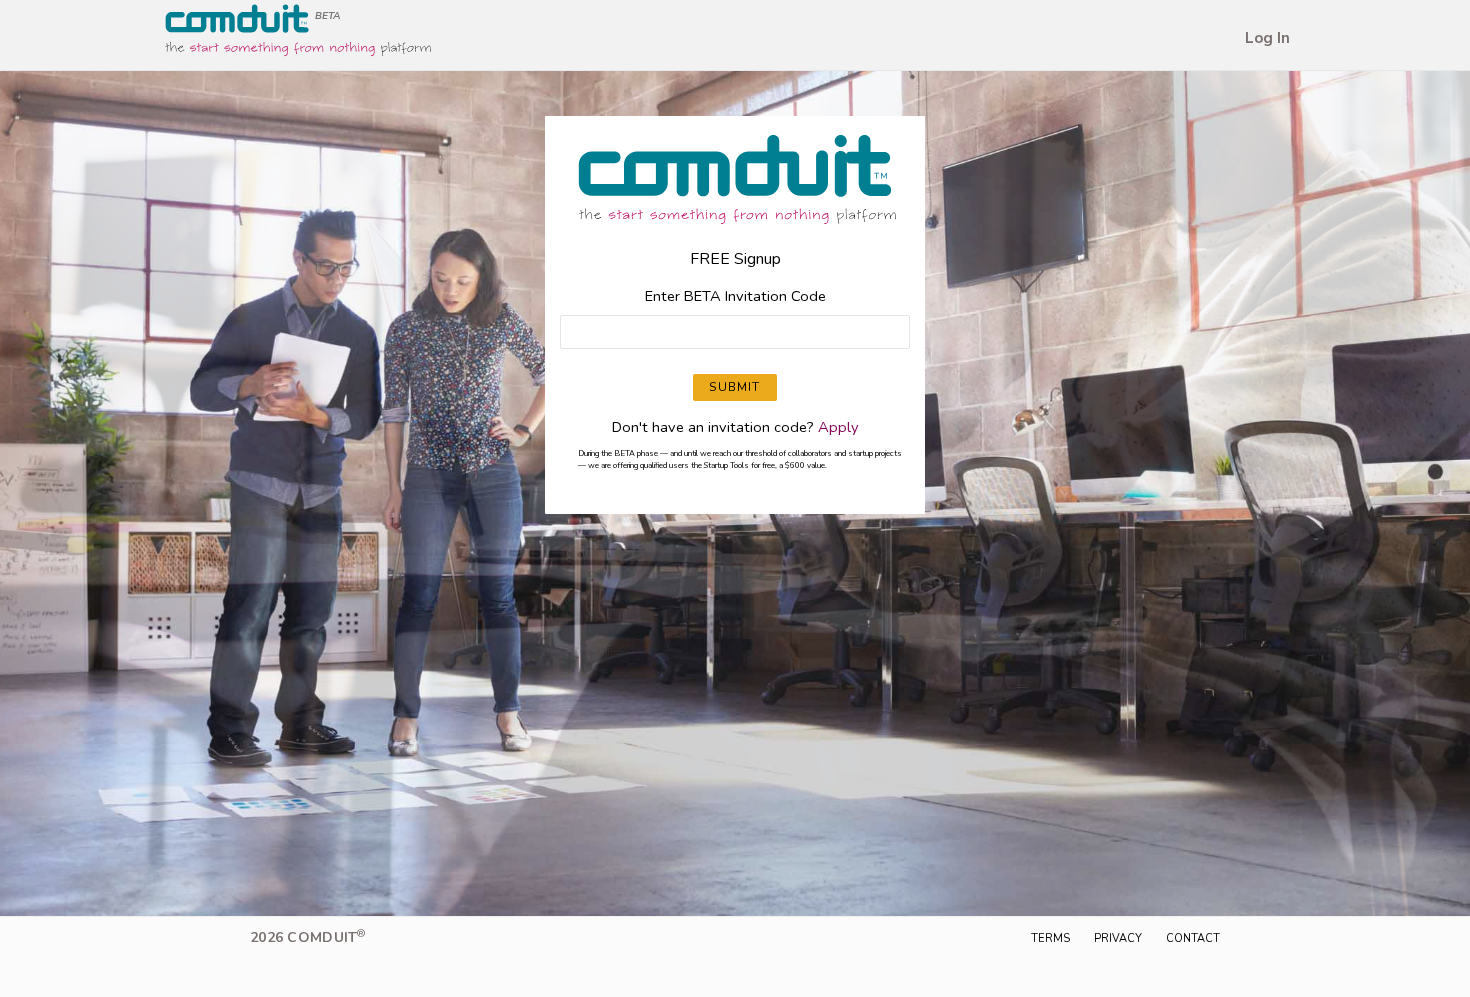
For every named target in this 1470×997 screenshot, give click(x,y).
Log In (1267, 38)
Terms (1050, 938)
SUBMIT (734, 387)
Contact (1193, 938)
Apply (838, 427)
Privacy (1118, 938)
